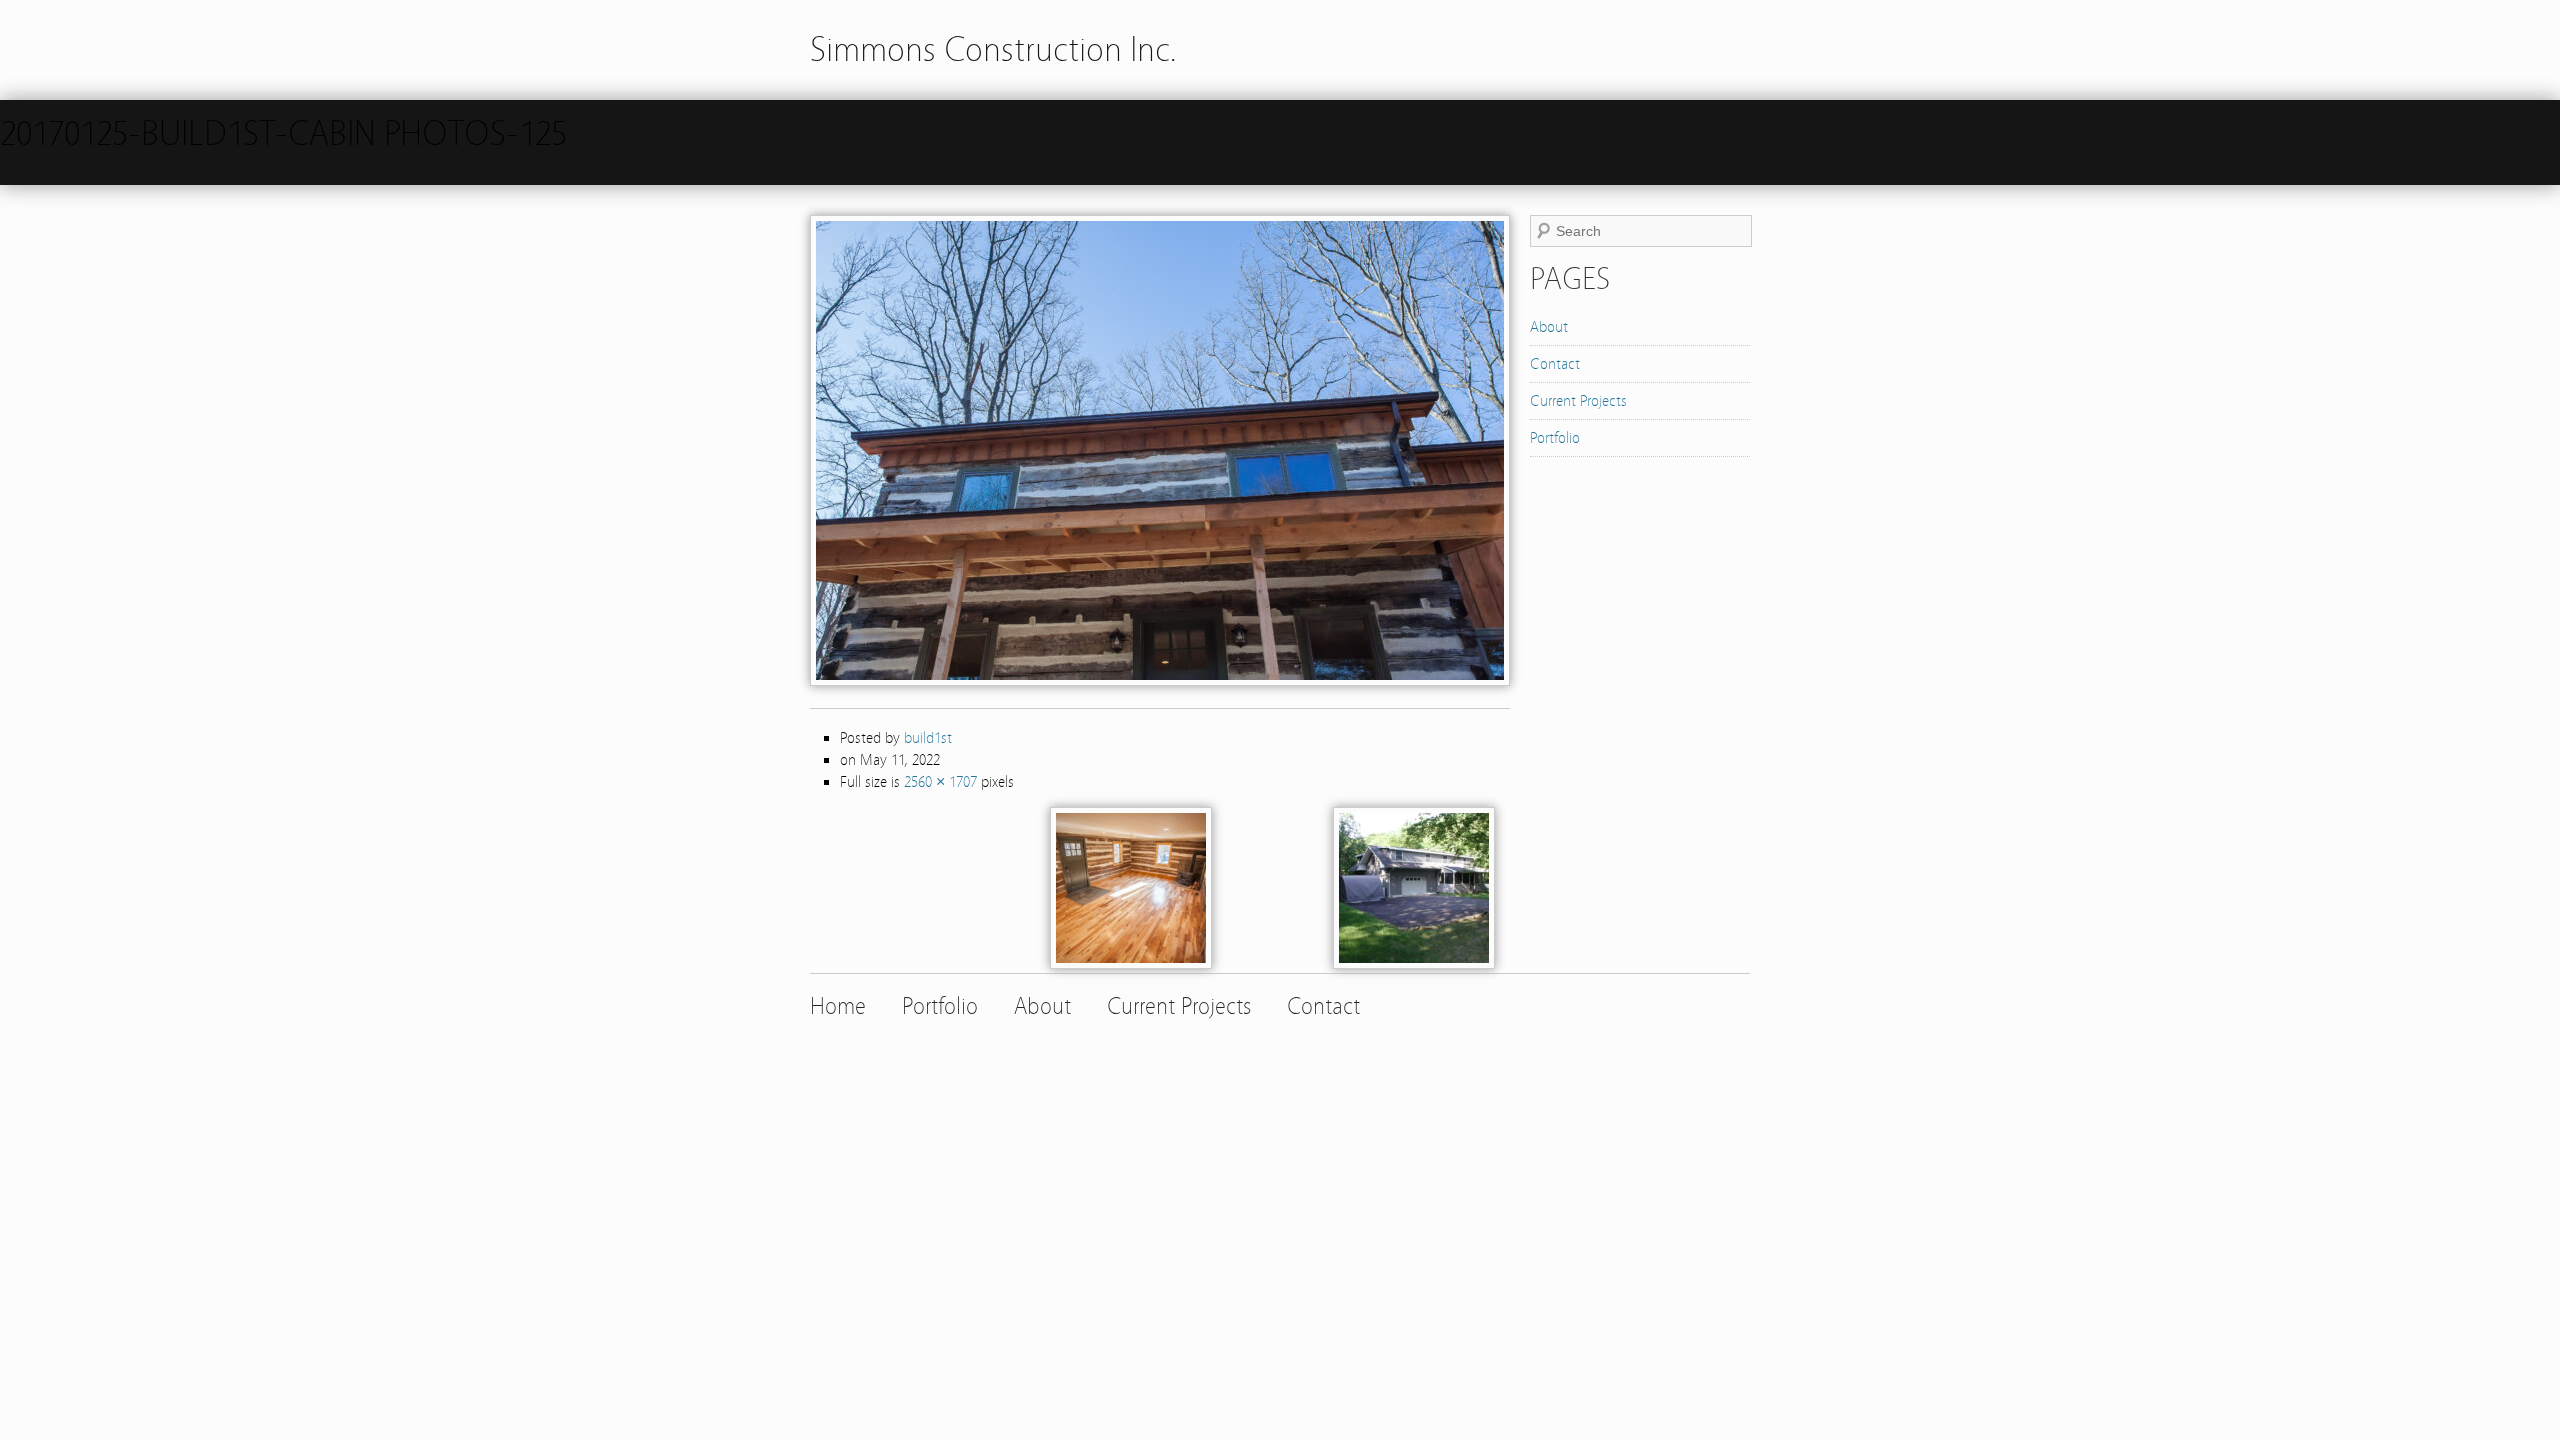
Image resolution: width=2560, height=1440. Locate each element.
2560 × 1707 (940, 782)
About (1549, 327)
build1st (928, 738)
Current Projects (1578, 401)
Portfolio (1555, 438)
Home (838, 1006)
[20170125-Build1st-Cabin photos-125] (1160, 681)
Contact (1555, 364)
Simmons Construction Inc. (993, 49)
